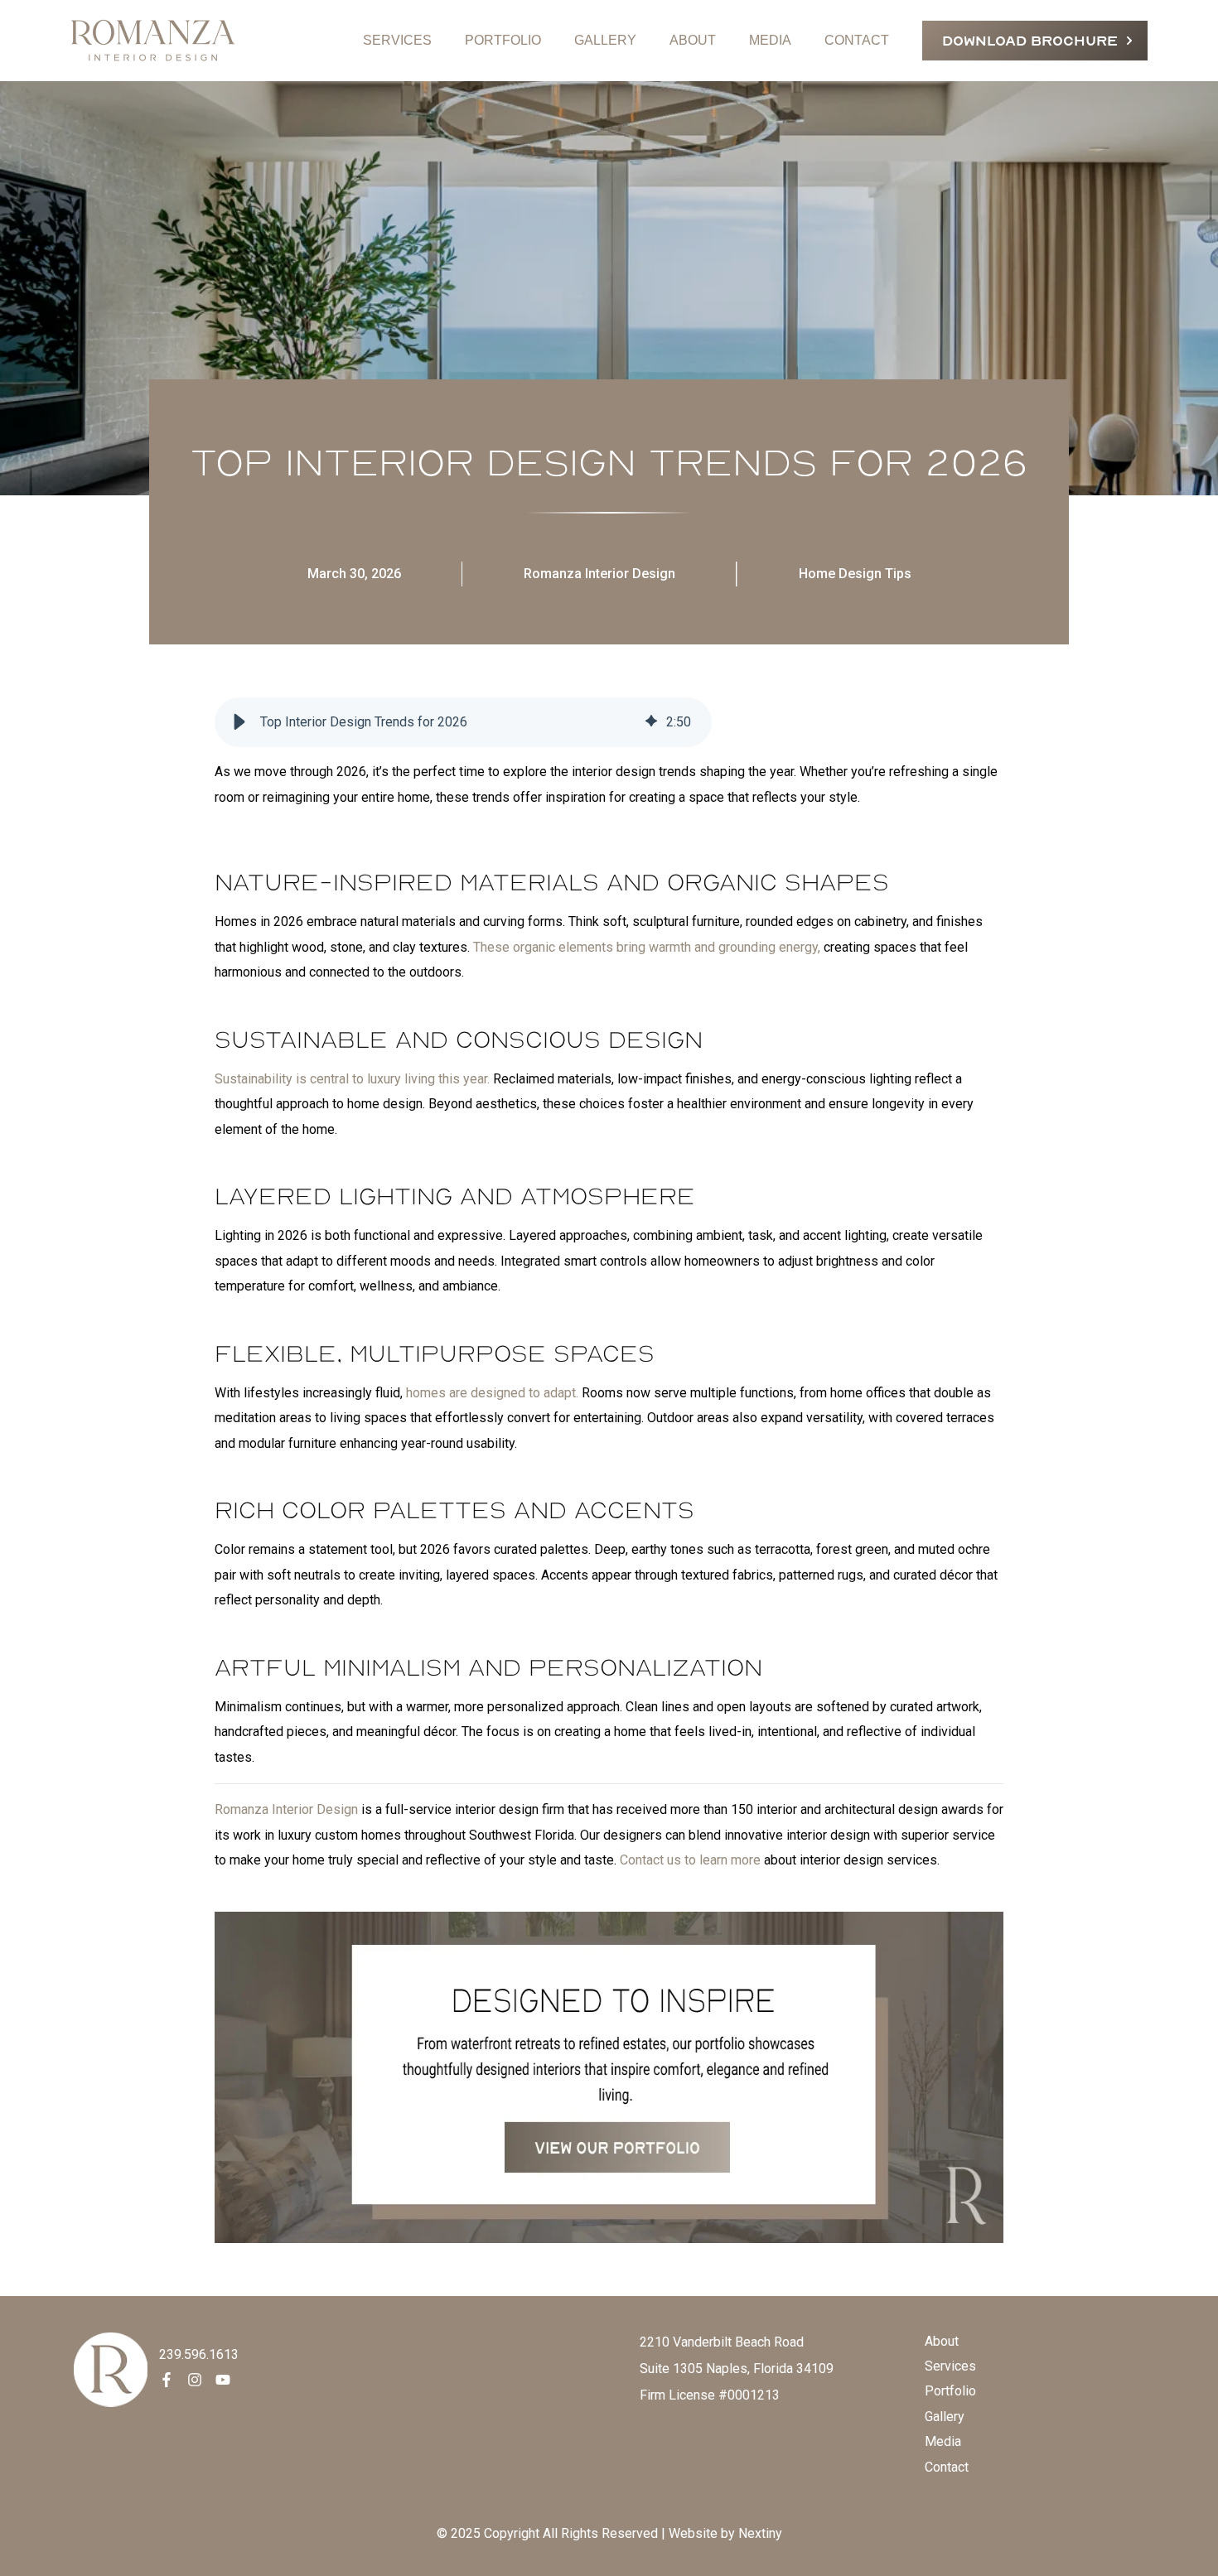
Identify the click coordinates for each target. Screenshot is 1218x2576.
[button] (239, 722)
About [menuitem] (942, 2341)
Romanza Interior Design (599, 574)
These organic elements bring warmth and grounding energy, (647, 947)
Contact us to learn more (690, 1860)
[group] (463, 722)
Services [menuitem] (950, 2366)
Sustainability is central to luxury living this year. (352, 1079)
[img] (651, 722)
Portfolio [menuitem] (950, 2391)
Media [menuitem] (943, 2441)
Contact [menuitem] (947, 2467)
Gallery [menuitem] (945, 2417)
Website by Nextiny (725, 2533)
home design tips (855, 574)
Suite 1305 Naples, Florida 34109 (737, 2369)
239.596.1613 (199, 2354)
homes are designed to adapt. (492, 1393)
